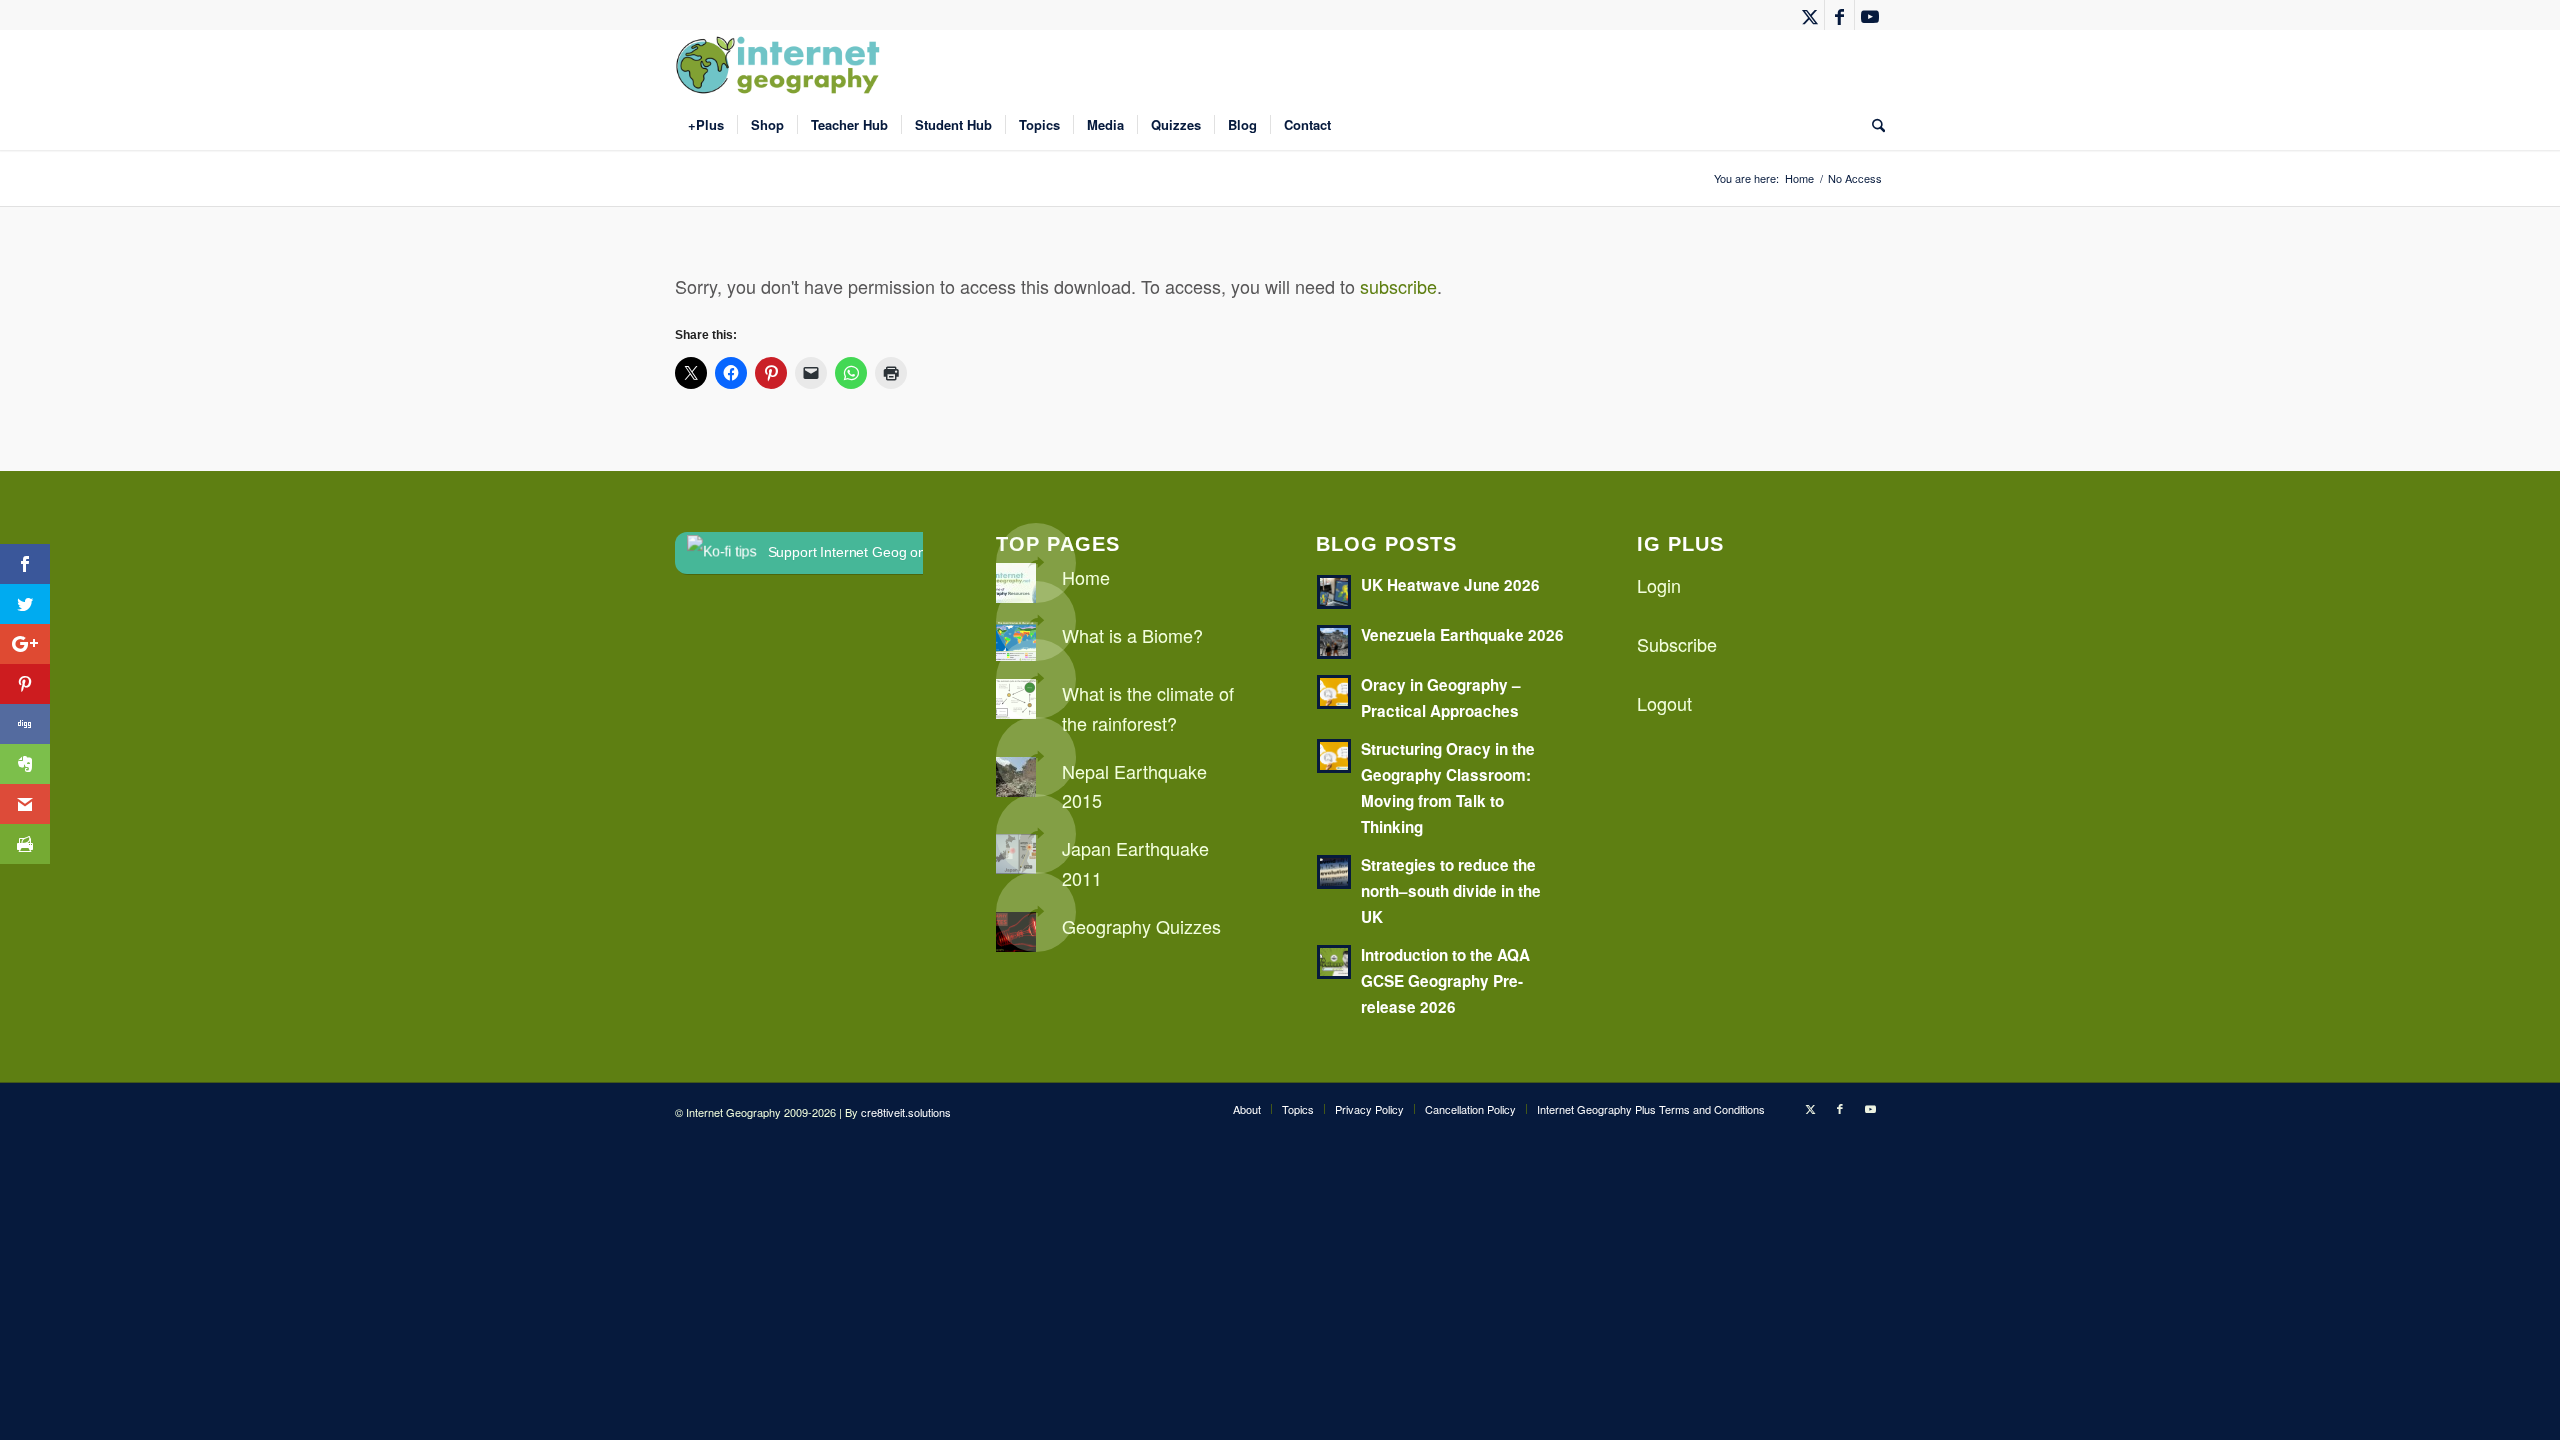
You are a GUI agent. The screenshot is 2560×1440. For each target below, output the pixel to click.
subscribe (1398, 286)
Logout (1664, 703)
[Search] (1872, 125)
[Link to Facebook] (1839, 15)
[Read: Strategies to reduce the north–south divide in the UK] (1334, 872)
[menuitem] (706, 125)
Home (1086, 577)
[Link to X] (1809, 15)
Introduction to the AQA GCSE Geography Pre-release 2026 (1445, 981)
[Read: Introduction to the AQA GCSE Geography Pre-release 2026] (1334, 962)
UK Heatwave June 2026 (1450, 585)
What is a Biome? (1132, 635)
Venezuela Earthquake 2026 (1462, 635)
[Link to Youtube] (1870, 15)
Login (1659, 585)
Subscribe (1677, 644)
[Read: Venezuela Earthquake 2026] (1334, 642)
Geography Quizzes (1141, 926)
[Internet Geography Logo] (781, 65)
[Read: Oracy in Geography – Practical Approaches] (1334, 692)
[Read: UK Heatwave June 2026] (1334, 592)
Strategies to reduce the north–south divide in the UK (1451, 891)
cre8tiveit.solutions (906, 1112)
